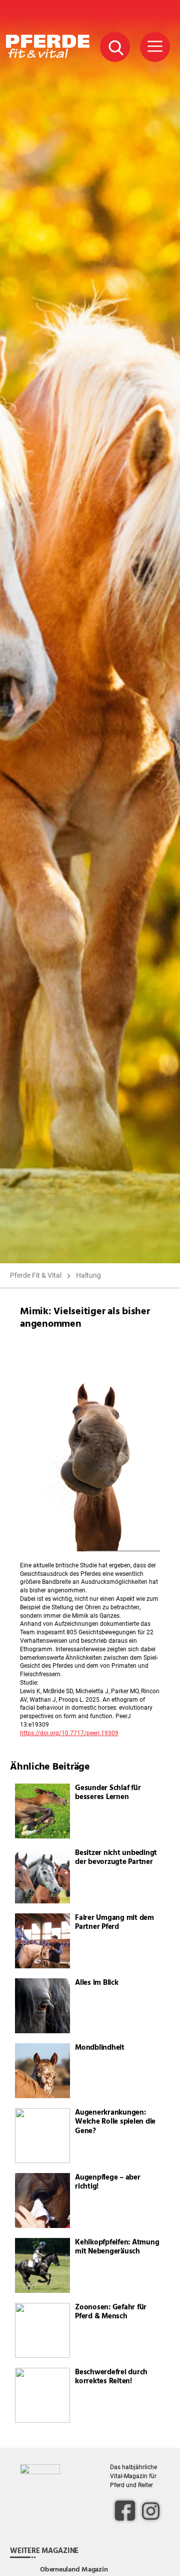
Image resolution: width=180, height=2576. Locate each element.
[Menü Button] (155, 47)
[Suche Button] (115, 47)
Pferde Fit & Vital (36, 1275)
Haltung (88, 1275)
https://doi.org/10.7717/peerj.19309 (69, 1733)
